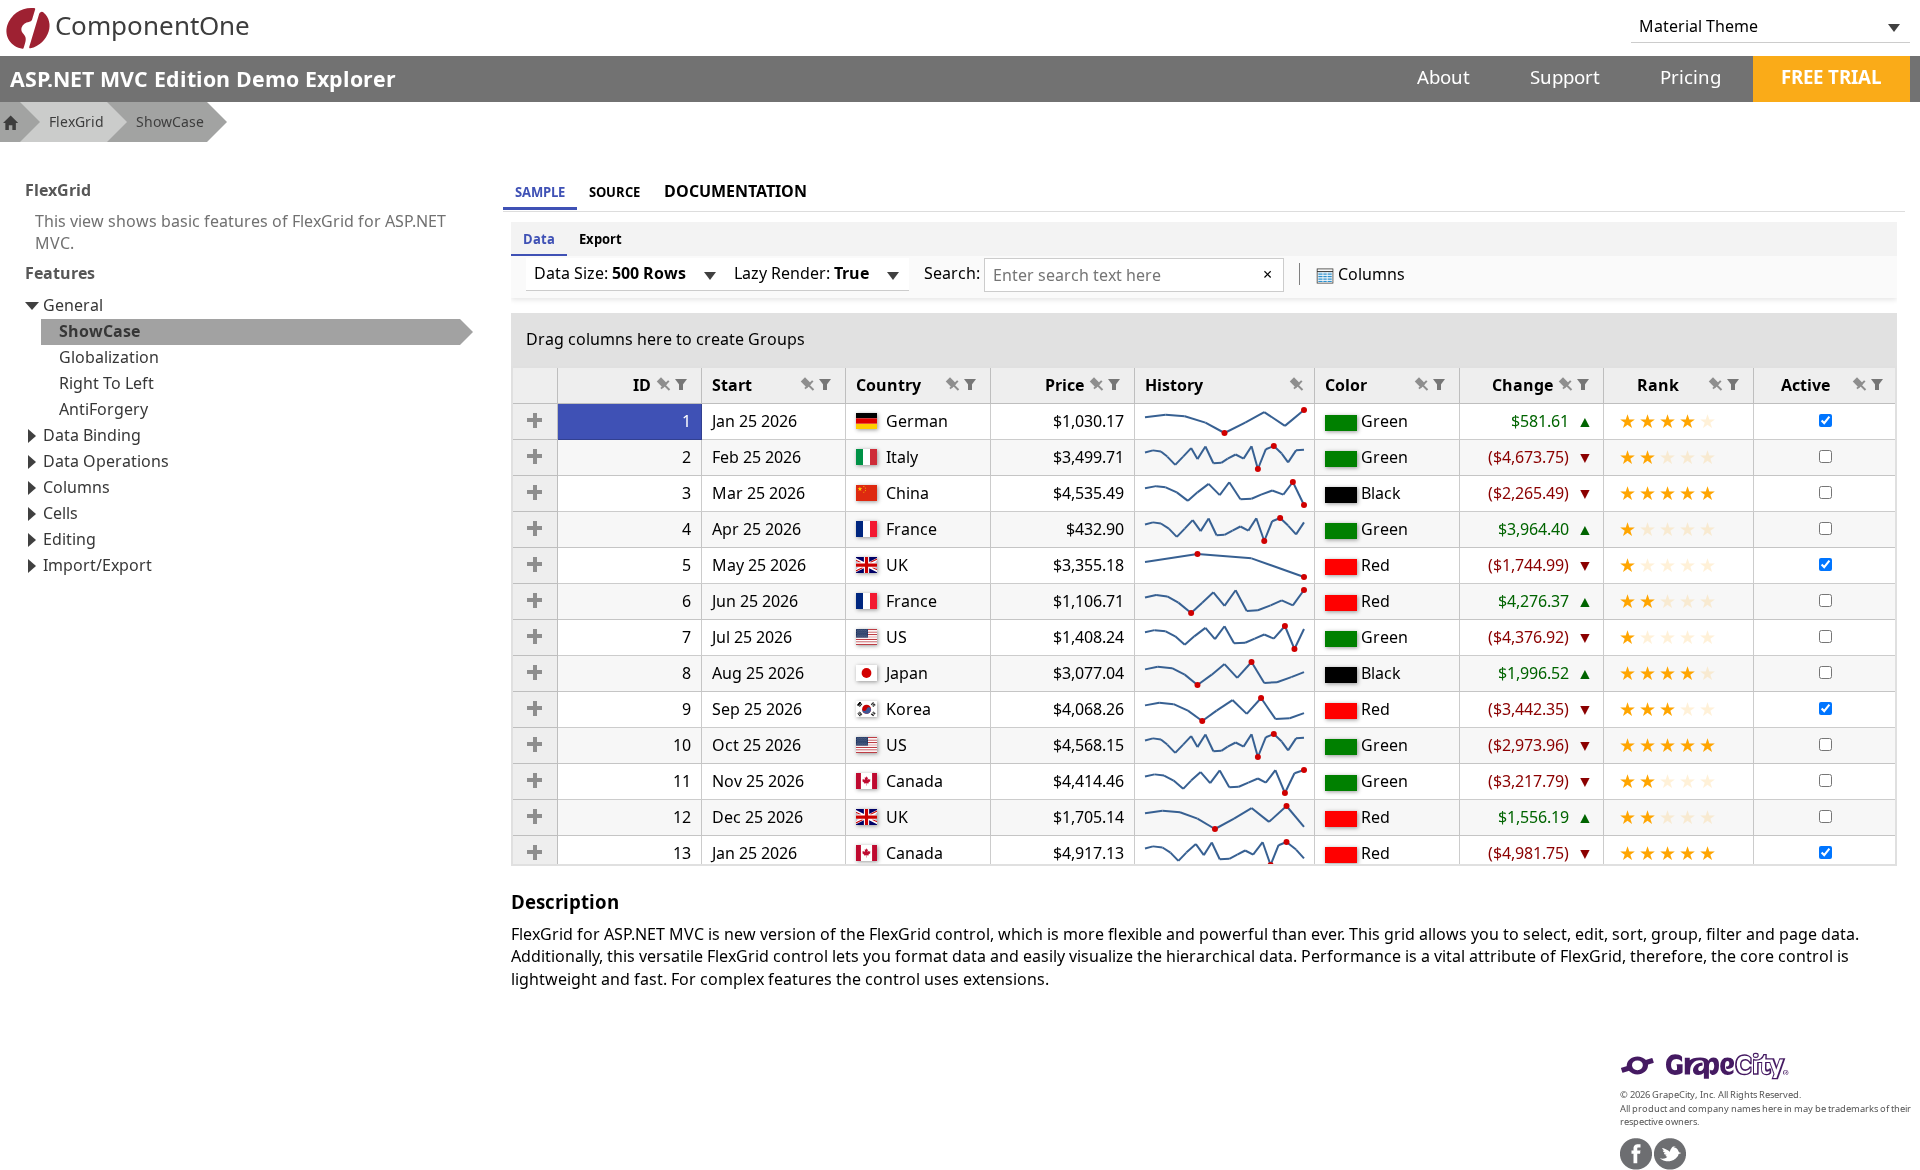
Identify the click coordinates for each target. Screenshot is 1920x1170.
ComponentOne (152, 25)
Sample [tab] (540, 192)
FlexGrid (76, 121)
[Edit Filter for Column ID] (681, 383)
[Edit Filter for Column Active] (1877, 383)
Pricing (1690, 76)
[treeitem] (257, 332)
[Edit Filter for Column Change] (1583, 383)
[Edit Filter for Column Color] (1439, 383)
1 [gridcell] (686, 421)
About (1443, 76)
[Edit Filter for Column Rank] (1733, 383)
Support (1565, 76)
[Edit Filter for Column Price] (1114, 383)
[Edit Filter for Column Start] (825, 383)
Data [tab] (539, 239)
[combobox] (1754, 26)
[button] (535, 421)
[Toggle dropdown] (1894, 26)
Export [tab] (600, 239)
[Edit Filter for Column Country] (970, 383)
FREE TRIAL (1831, 76)
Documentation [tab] (735, 191)
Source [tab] (614, 192)
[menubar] (626, 274)
